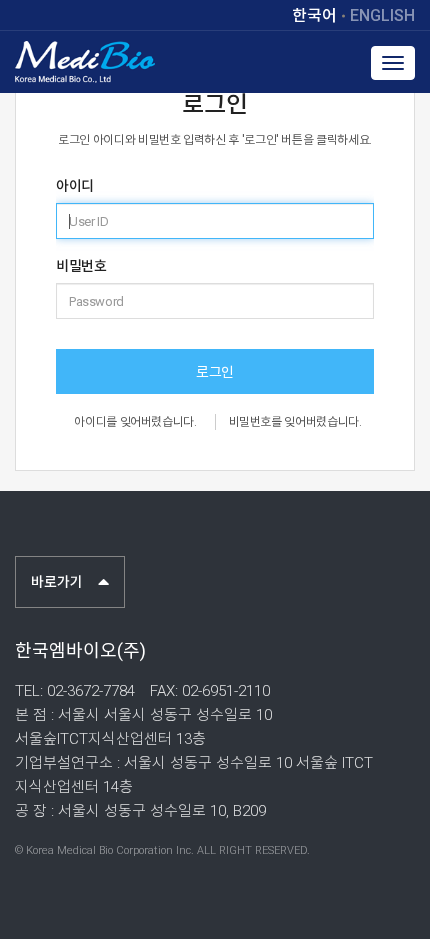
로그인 (215, 372)
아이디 (75, 186)
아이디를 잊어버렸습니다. (135, 422)
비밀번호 (81, 266)
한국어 (314, 16)
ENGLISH (382, 16)
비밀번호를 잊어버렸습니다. (295, 422)
